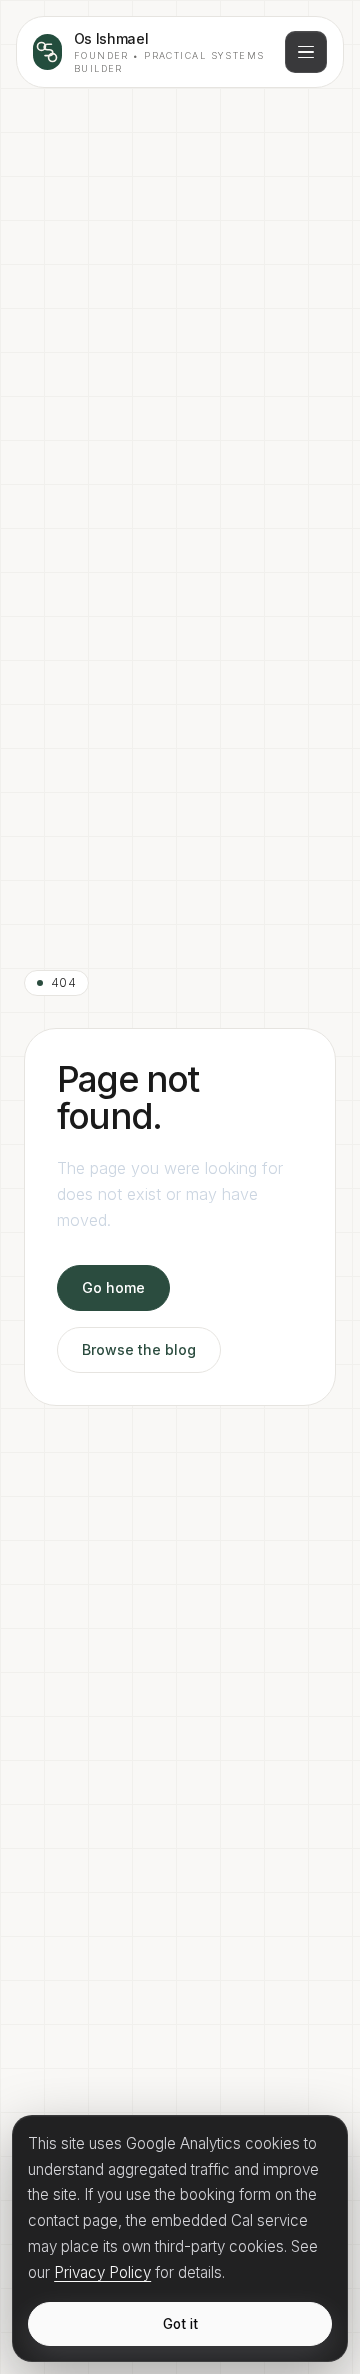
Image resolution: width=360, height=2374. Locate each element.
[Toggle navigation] (306, 52)
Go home (113, 1287)
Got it (180, 2324)
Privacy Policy (102, 2272)
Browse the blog (139, 1349)
